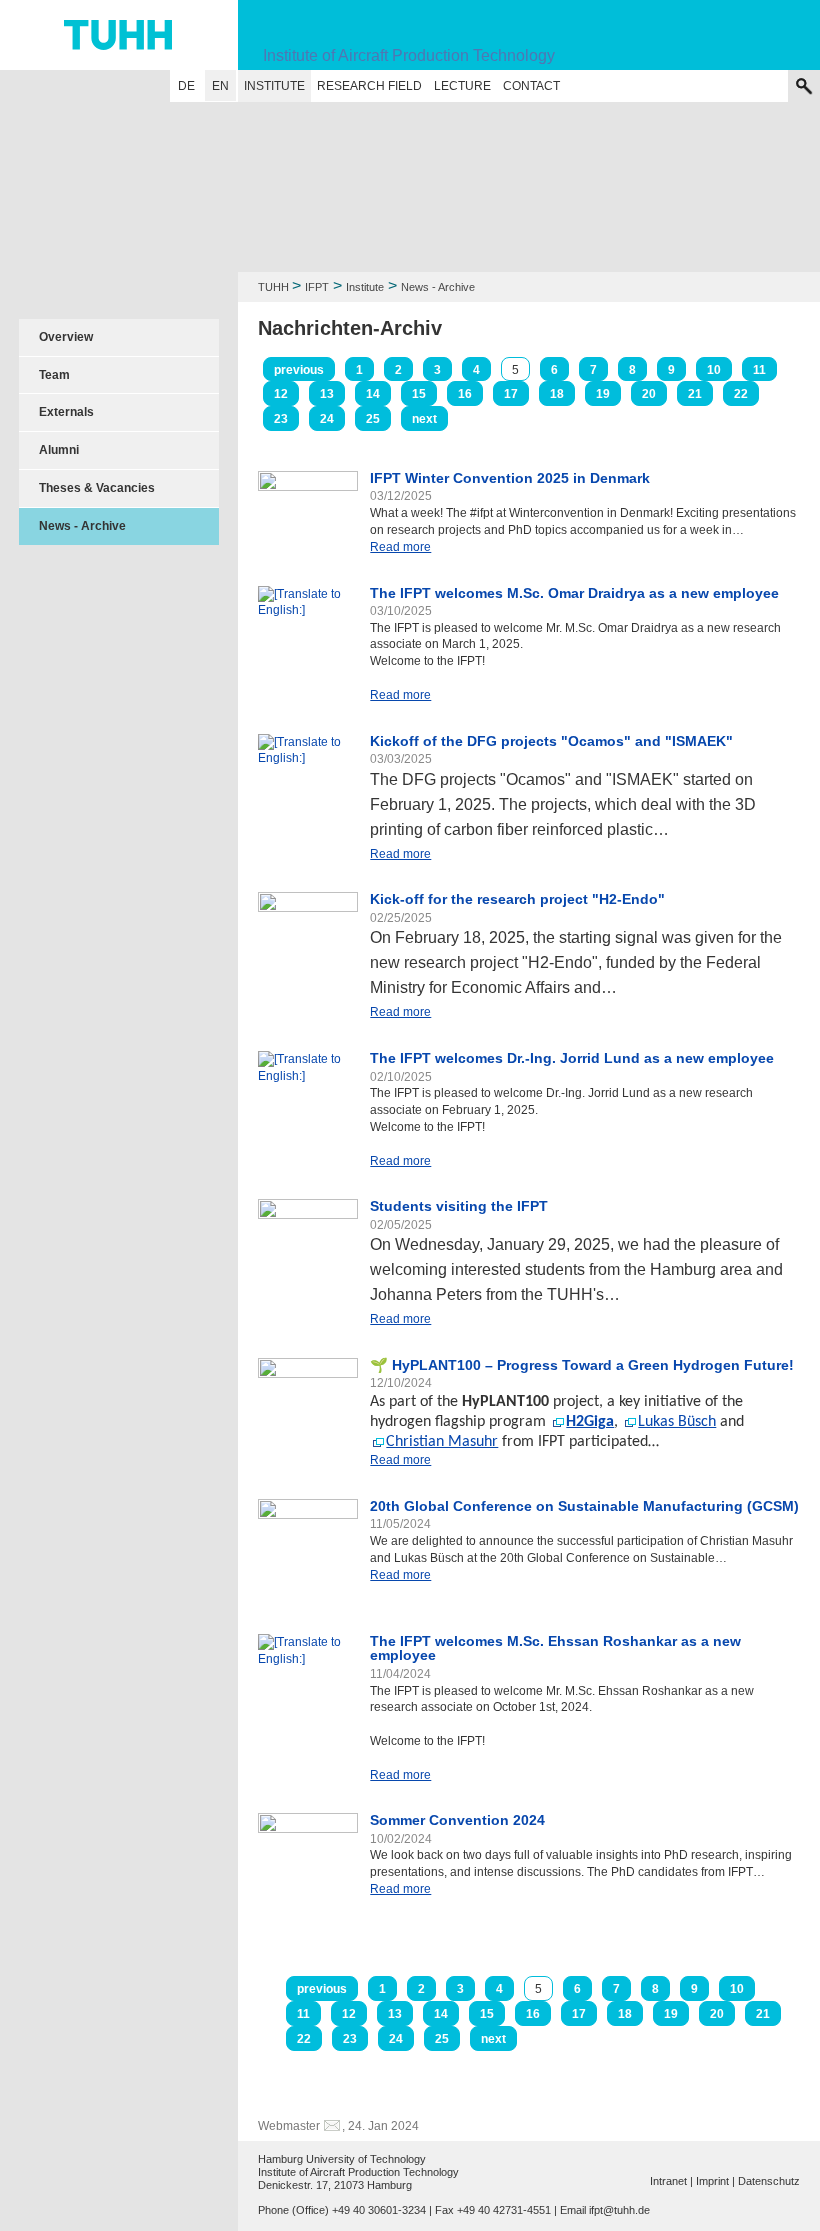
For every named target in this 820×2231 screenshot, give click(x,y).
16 (465, 394)
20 (649, 394)
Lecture (462, 86)
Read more (400, 547)
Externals (66, 412)
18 (557, 394)
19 (603, 394)
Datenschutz (769, 2181)
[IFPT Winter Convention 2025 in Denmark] (308, 499)
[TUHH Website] (119, 35)
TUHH (273, 287)
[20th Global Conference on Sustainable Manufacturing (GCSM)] (308, 1549)
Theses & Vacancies (97, 488)
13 (327, 394)
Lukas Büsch (677, 1422)
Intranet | (671, 2181)
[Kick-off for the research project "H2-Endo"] (308, 942)
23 (281, 419)
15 (419, 394)
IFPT (317, 287)
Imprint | (715, 2181)
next (424, 419)
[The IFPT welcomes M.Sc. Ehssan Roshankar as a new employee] (308, 1684)
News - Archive (82, 526)
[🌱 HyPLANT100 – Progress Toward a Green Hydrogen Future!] (308, 1396)
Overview (66, 337)
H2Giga (590, 1422)
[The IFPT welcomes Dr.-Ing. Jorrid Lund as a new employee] (308, 1101)
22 (741, 394)
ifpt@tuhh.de (619, 2210)
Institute (274, 86)
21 (695, 394)
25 (373, 419)
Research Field (369, 86)
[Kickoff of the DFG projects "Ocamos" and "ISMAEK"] (308, 751)
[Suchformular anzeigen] (804, 86)
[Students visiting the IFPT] (308, 1249)
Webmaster (289, 2126)
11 (759, 370)
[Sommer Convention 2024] (308, 1854)
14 (373, 394)
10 (714, 370)
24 (327, 419)
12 (281, 394)
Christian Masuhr (442, 1442)
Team (54, 375)
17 (511, 394)
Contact (531, 86)
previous (299, 370)
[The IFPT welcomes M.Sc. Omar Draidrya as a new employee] (308, 636)
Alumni (59, 450)
